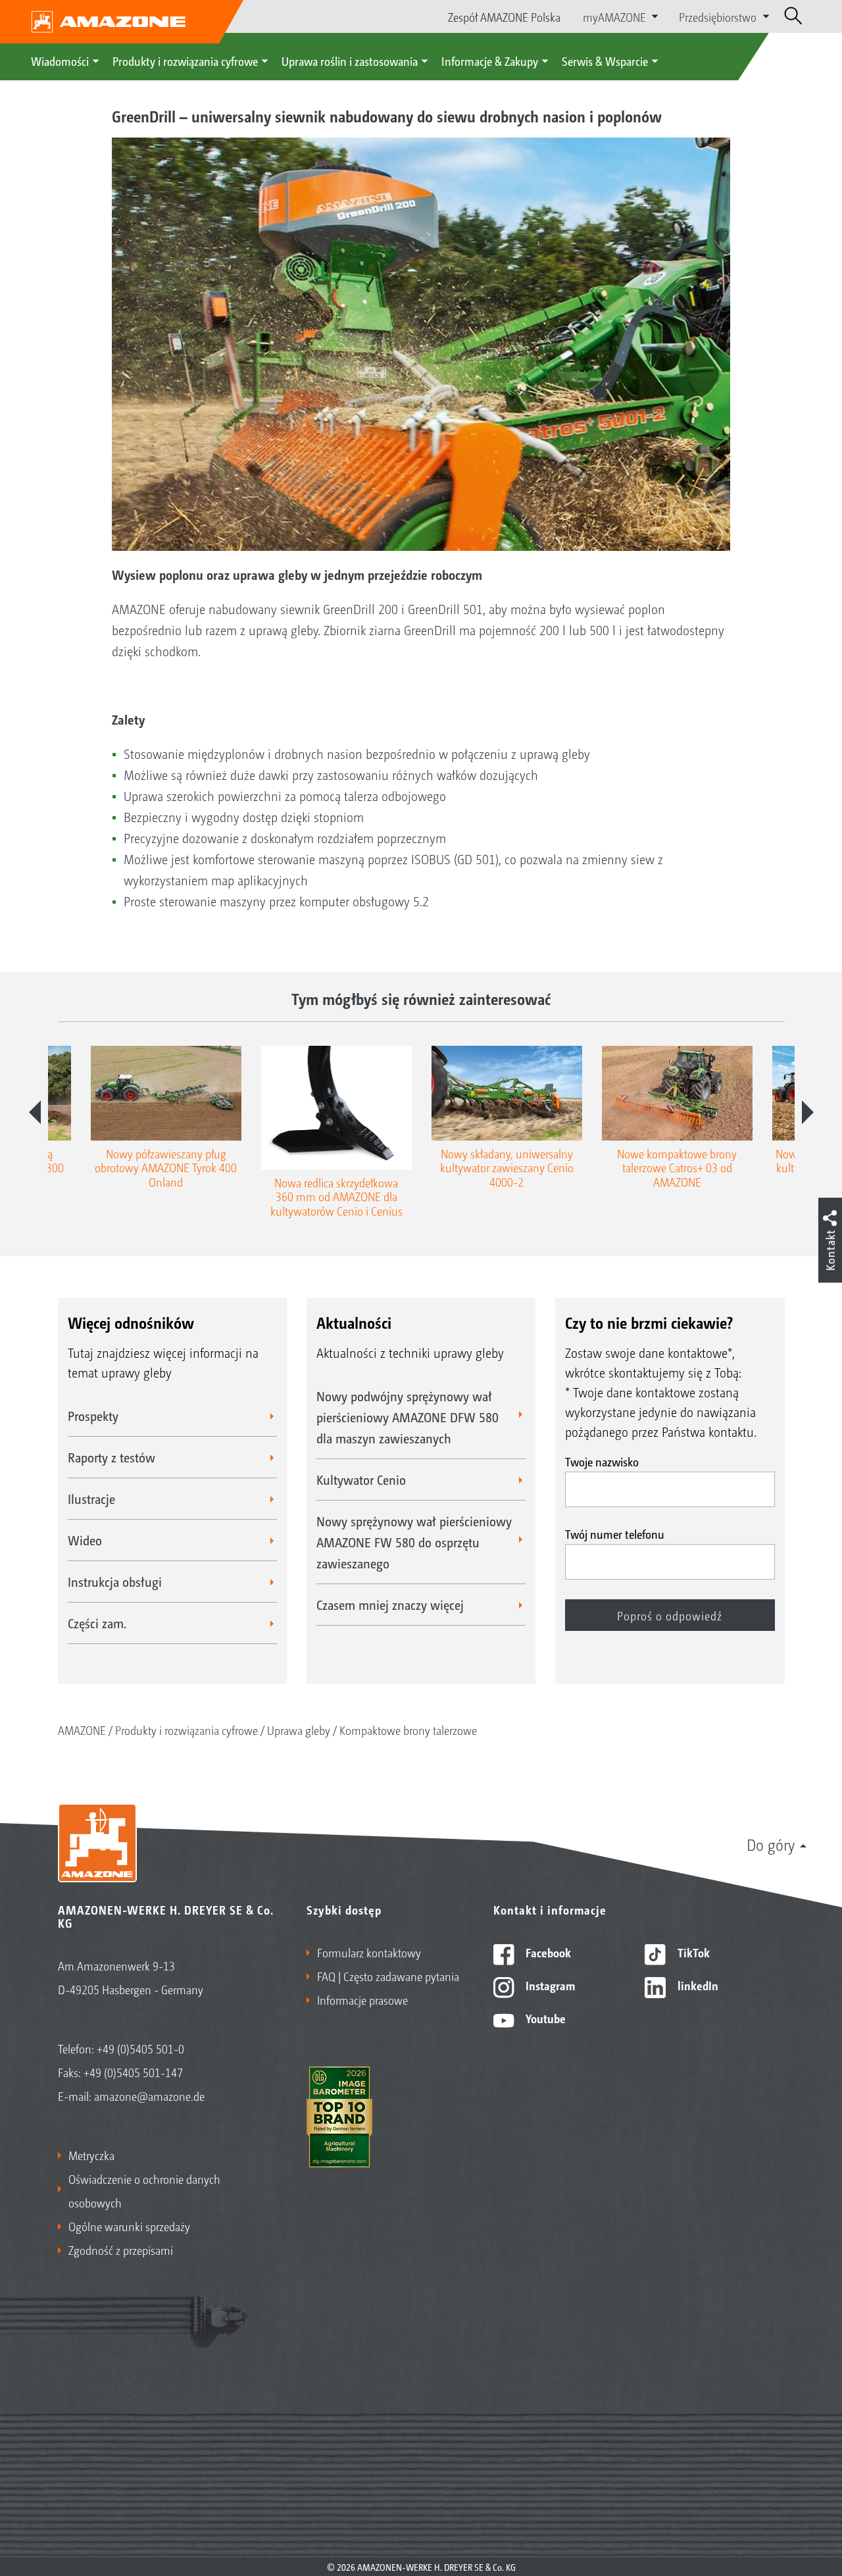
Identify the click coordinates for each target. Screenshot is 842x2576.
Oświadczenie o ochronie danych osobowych (144, 2190)
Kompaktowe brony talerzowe (408, 1730)
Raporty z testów (111, 1457)
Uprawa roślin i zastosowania (350, 61)
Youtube (544, 2018)
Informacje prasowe (362, 1999)
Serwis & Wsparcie (605, 61)
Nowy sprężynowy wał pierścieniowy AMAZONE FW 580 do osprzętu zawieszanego (414, 1542)
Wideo (85, 1540)
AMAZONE (82, 1730)
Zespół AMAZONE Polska (504, 16)
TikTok (692, 1952)
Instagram (549, 1985)
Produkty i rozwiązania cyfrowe (185, 61)
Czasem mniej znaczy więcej (390, 1605)
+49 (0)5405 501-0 (140, 2048)
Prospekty (93, 1416)
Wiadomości (60, 61)
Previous (35, 1112)
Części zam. (97, 1623)
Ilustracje (91, 1499)
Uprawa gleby (299, 1730)
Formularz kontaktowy (369, 1952)
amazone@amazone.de (149, 2096)
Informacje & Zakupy (490, 61)
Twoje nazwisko (602, 1461)
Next (808, 1112)
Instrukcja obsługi (115, 1582)
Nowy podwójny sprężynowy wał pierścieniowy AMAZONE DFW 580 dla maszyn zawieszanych (408, 1417)
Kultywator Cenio (361, 1480)
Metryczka (91, 2155)
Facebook (547, 1952)
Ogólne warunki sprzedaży (129, 2226)
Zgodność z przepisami (121, 2250)
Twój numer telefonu (615, 1533)
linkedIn (697, 1985)
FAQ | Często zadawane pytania (388, 1976)
